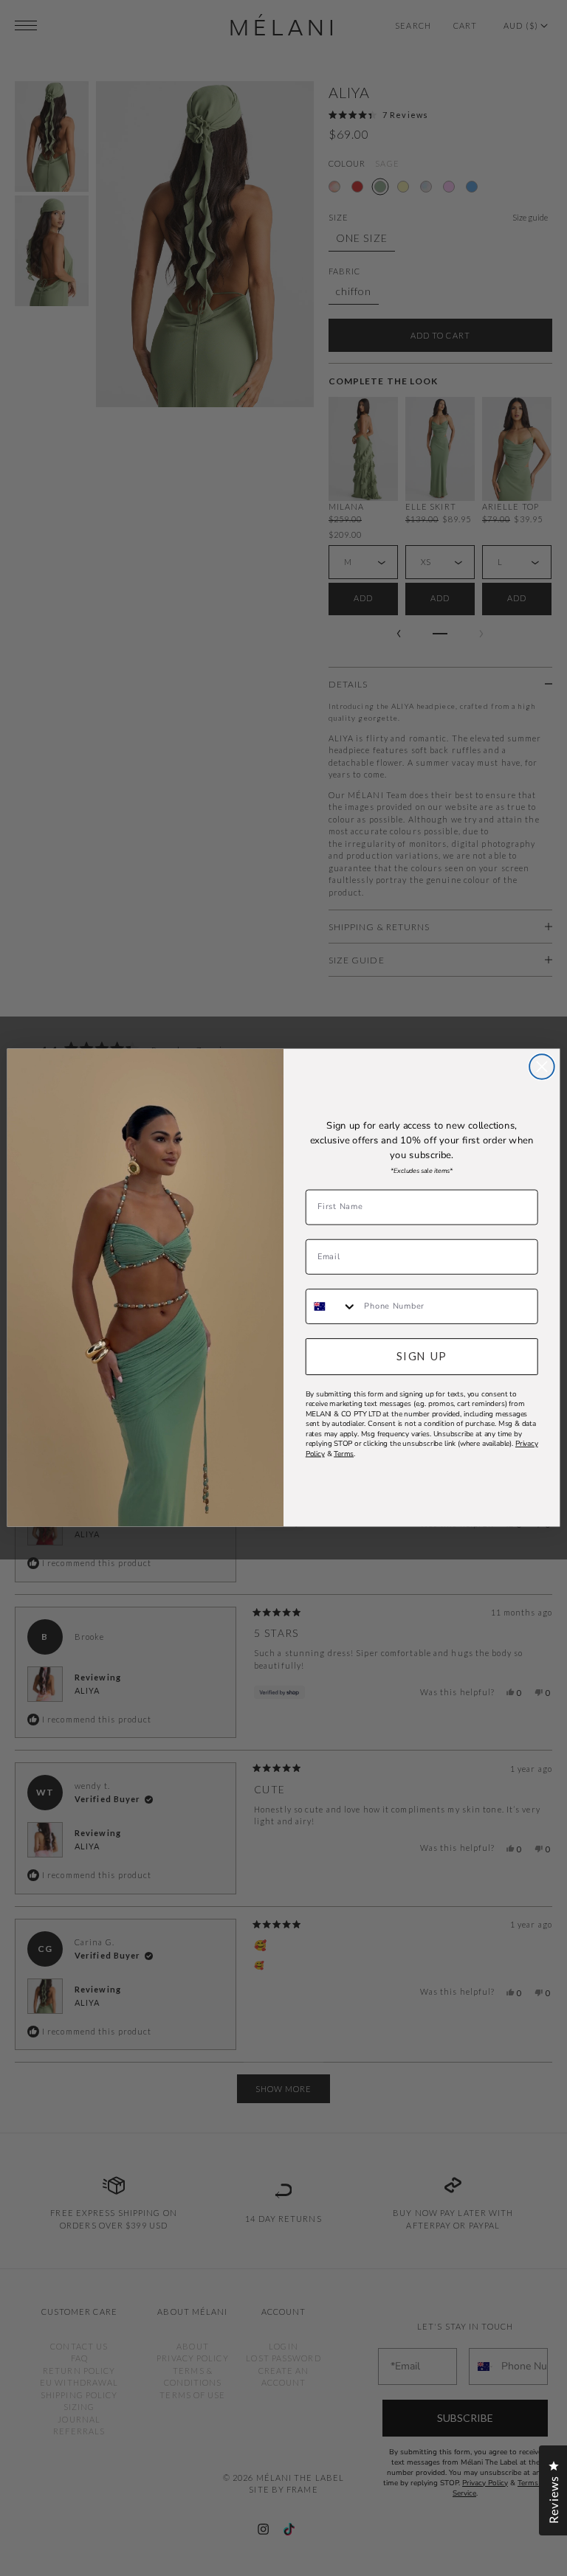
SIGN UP (422, 1356)
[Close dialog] (542, 1067)
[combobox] (332, 1306)
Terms (344, 1454)
